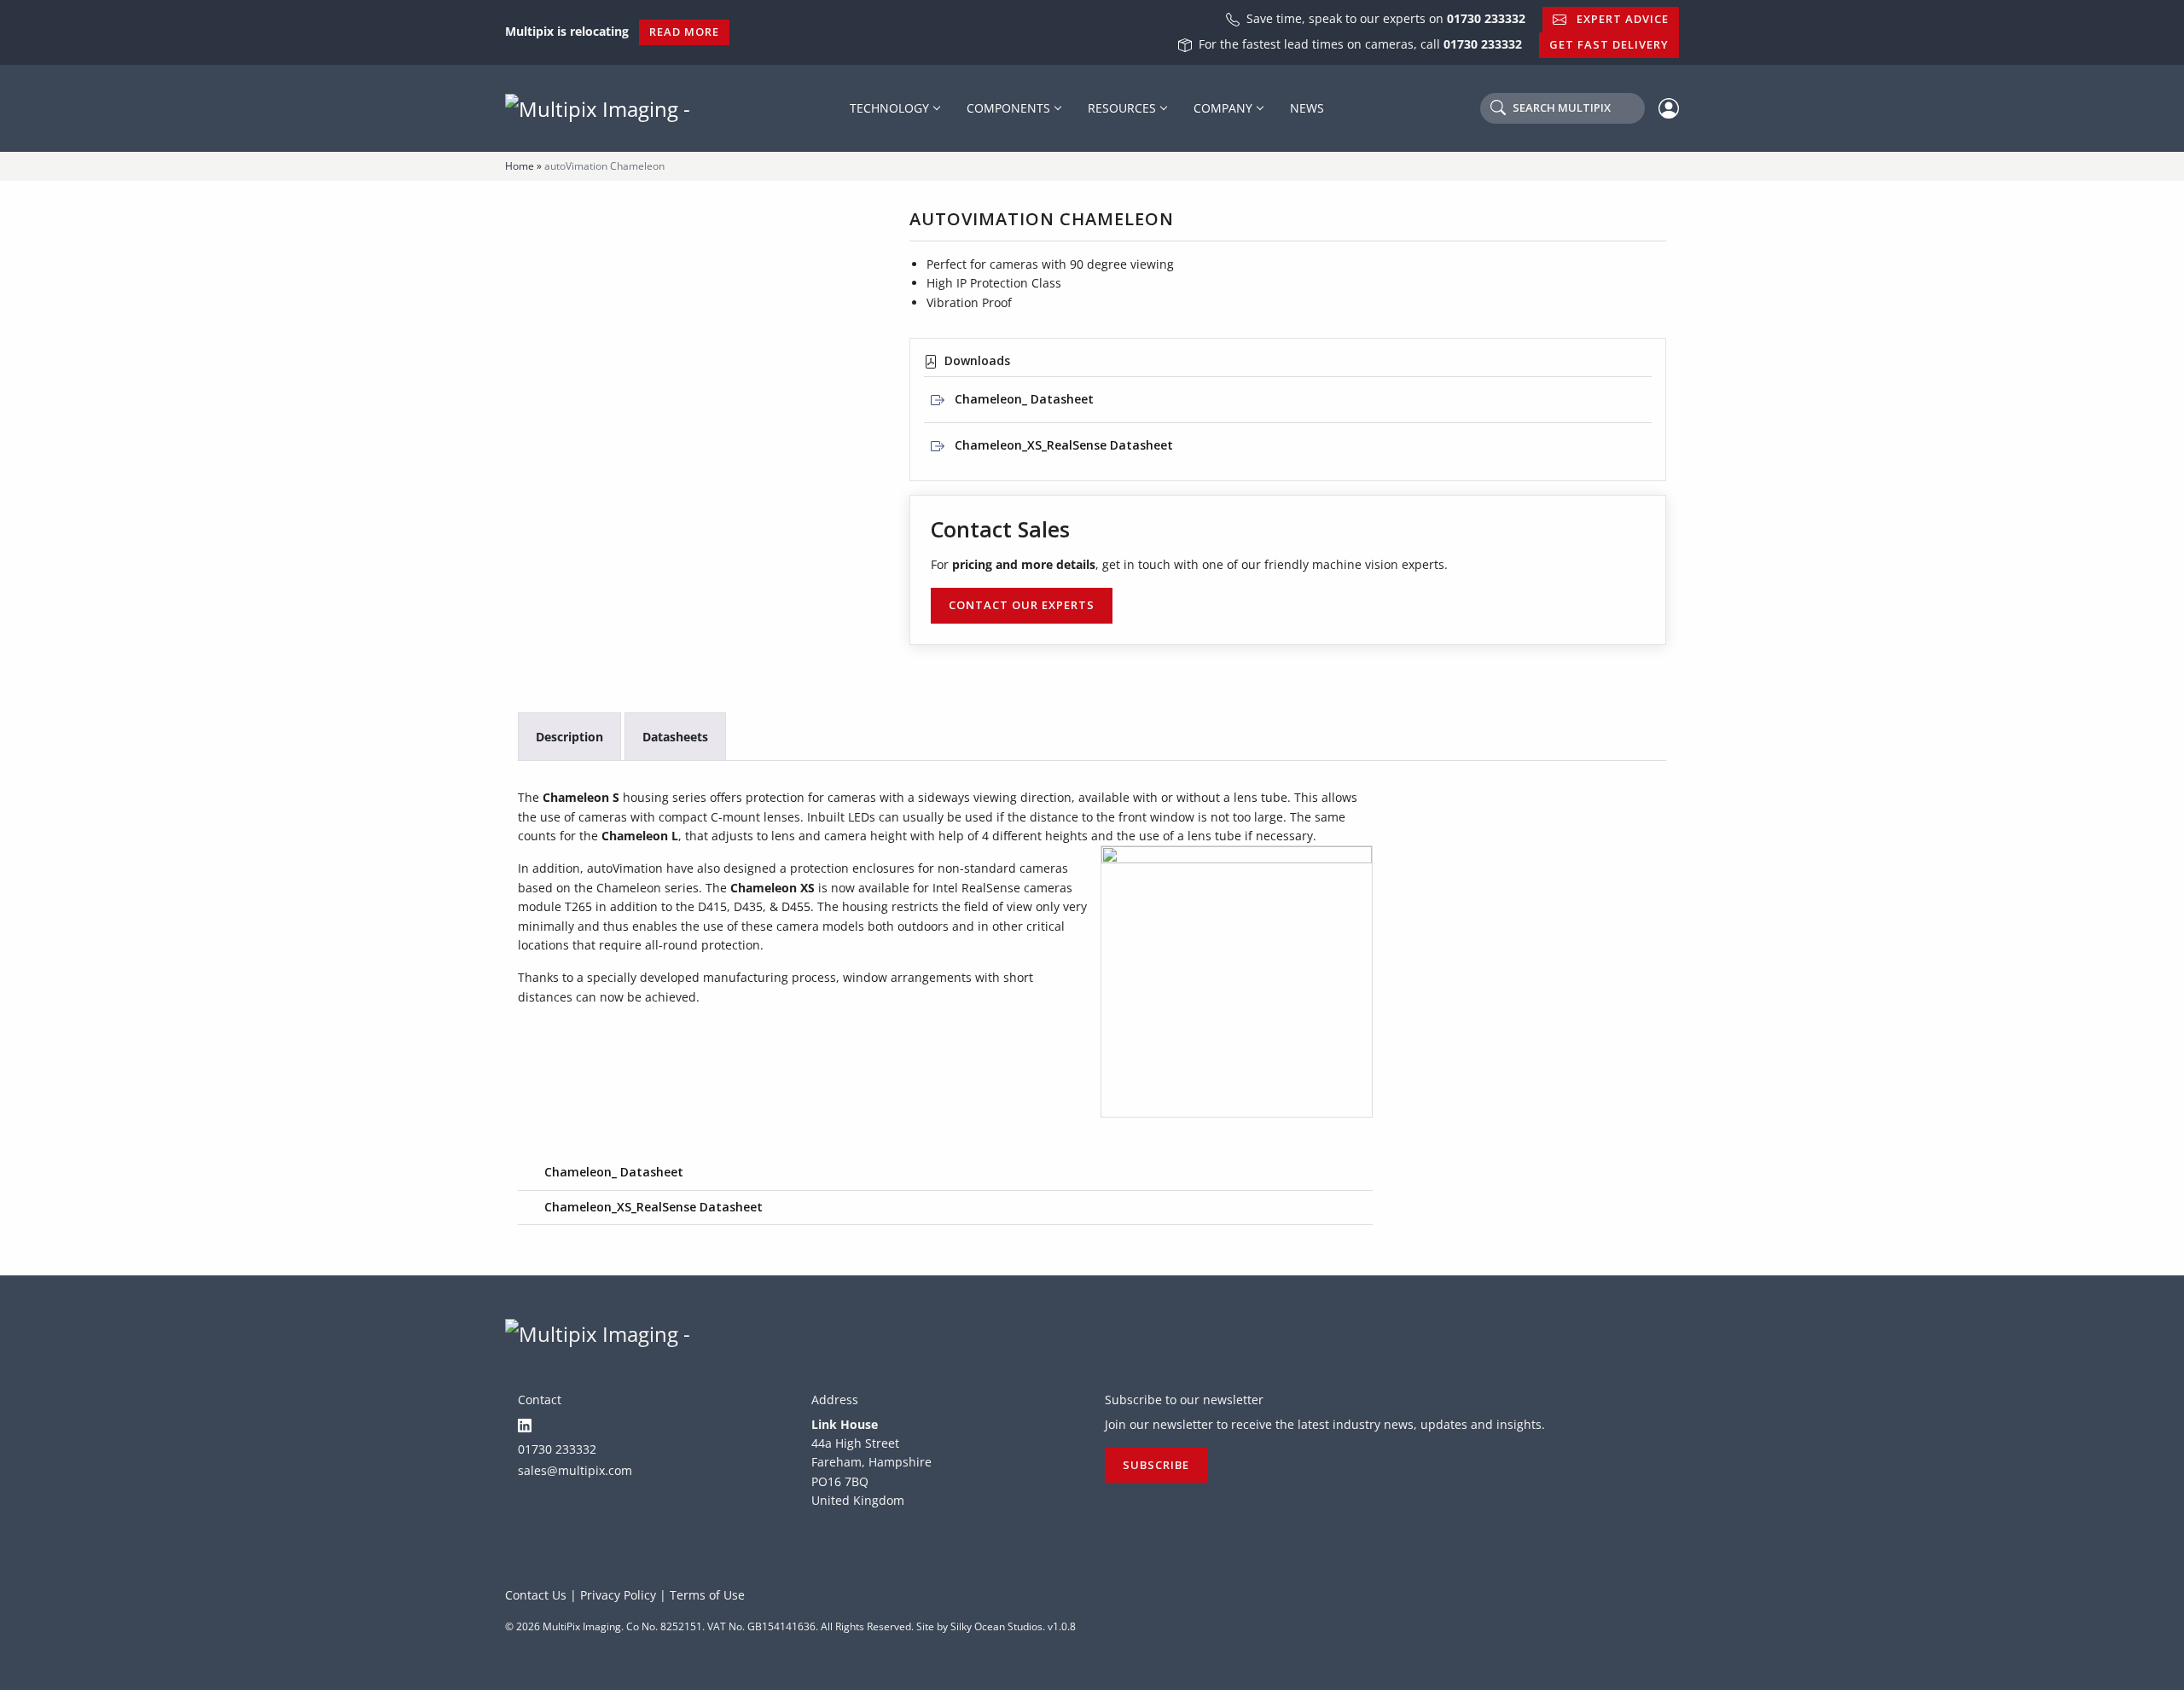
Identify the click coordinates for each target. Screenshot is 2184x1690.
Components (1008, 108)
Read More (684, 32)
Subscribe (1156, 1465)
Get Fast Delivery (1609, 44)
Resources (1122, 108)
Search (1562, 107)
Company (1223, 108)
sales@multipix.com (575, 1470)
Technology (889, 108)
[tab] (569, 737)
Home (520, 166)
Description (569, 737)
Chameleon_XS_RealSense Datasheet (1062, 445)
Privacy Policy (618, 1595)
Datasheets (675, 737)
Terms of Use (707, 1595)
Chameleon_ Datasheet (1022, 399)
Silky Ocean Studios (996, 1626)
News (1307, 108)
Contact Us (536, 1595)
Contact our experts (1022, 605)
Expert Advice (1621, 19)
